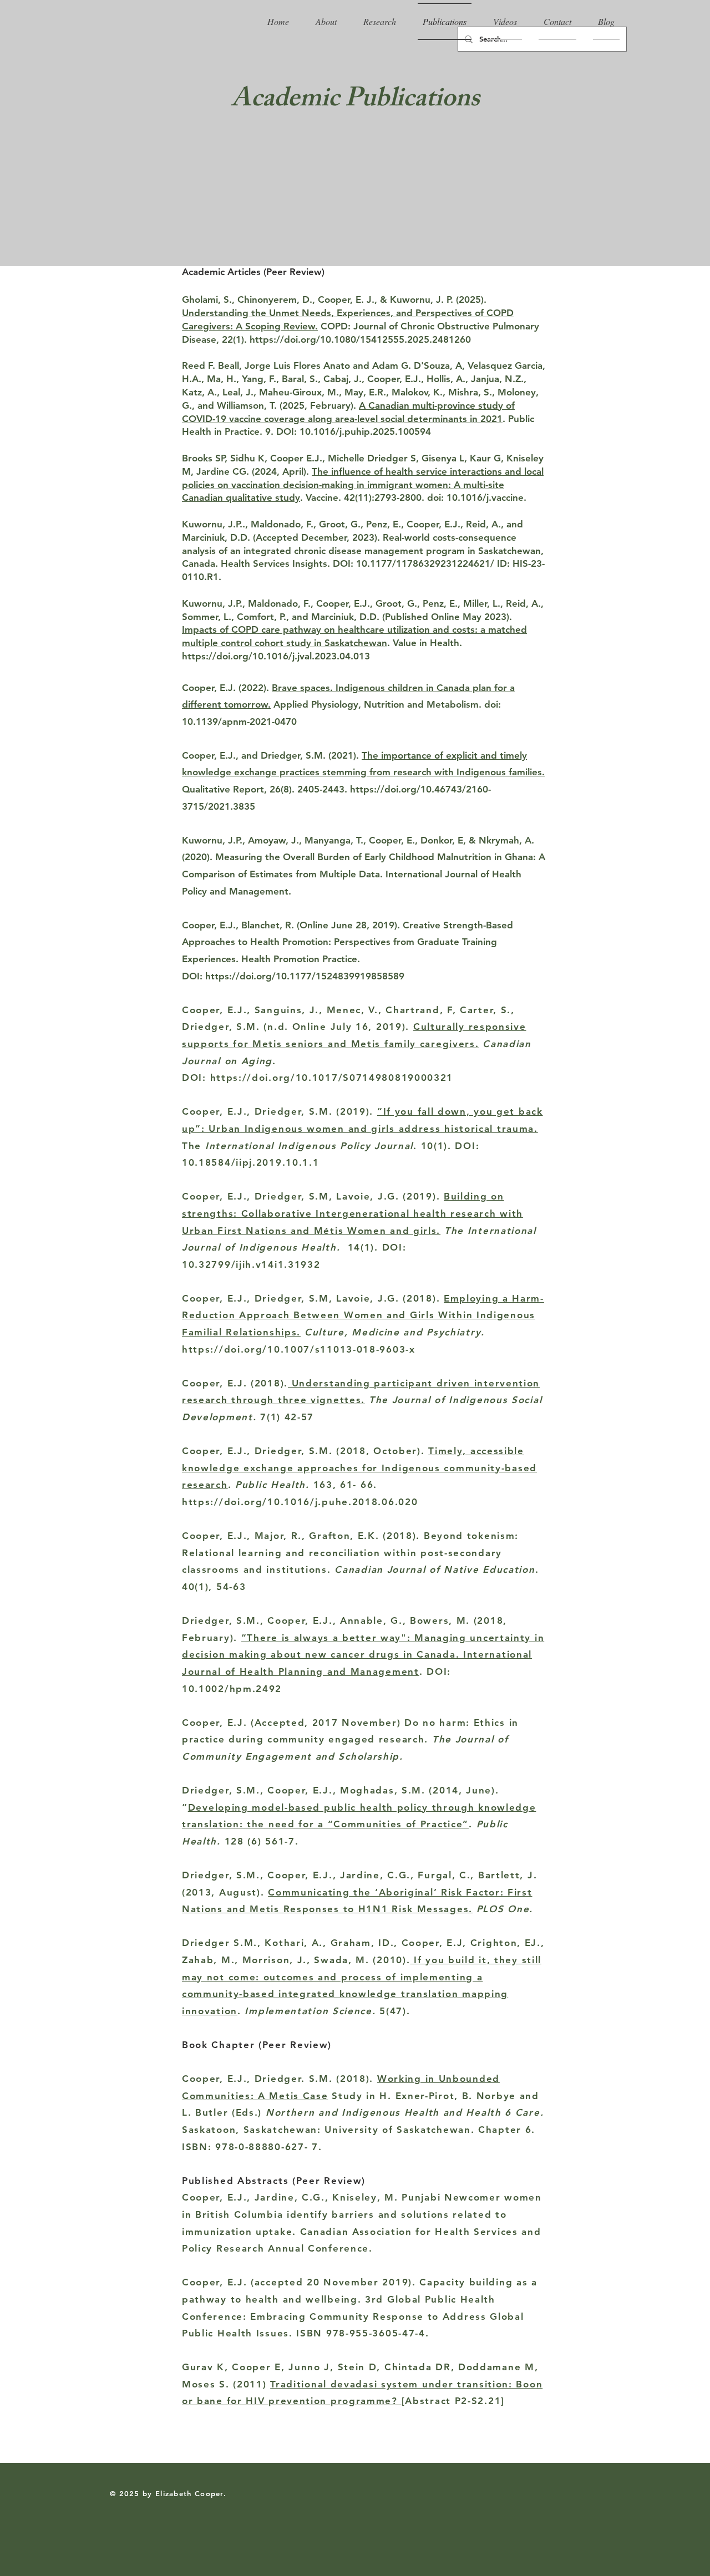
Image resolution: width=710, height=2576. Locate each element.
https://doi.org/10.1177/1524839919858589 (305, 976)
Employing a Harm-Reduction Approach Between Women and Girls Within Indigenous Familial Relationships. (363, 1315)
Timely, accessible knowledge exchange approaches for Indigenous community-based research (359, 1468)
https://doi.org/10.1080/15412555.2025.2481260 (360, 339)
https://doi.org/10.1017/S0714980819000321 (332, 1078)
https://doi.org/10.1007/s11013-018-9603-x (299, 1349)
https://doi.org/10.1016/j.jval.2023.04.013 (276, 656)
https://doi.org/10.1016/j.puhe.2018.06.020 (300, 1502)
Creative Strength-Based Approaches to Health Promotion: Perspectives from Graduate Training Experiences (348, 942)
